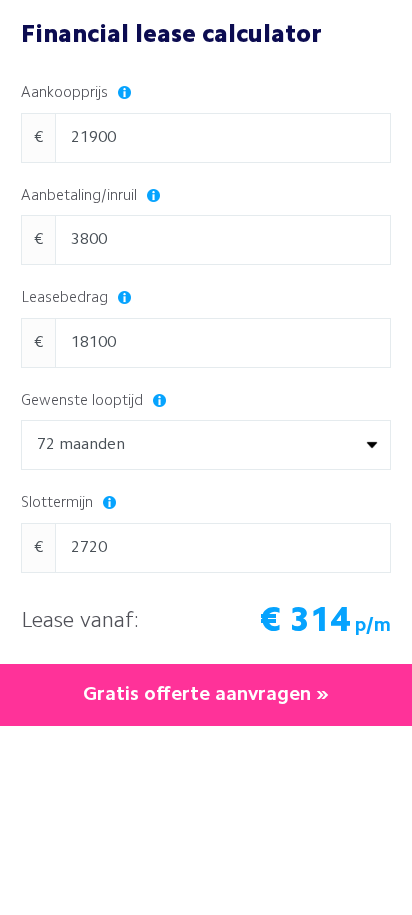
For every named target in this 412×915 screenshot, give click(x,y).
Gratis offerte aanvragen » (206, 695)
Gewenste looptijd (84, 401)
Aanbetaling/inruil (81, 196)
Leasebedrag (66, 298)
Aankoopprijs (66, 93)
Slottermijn (59, 503)
